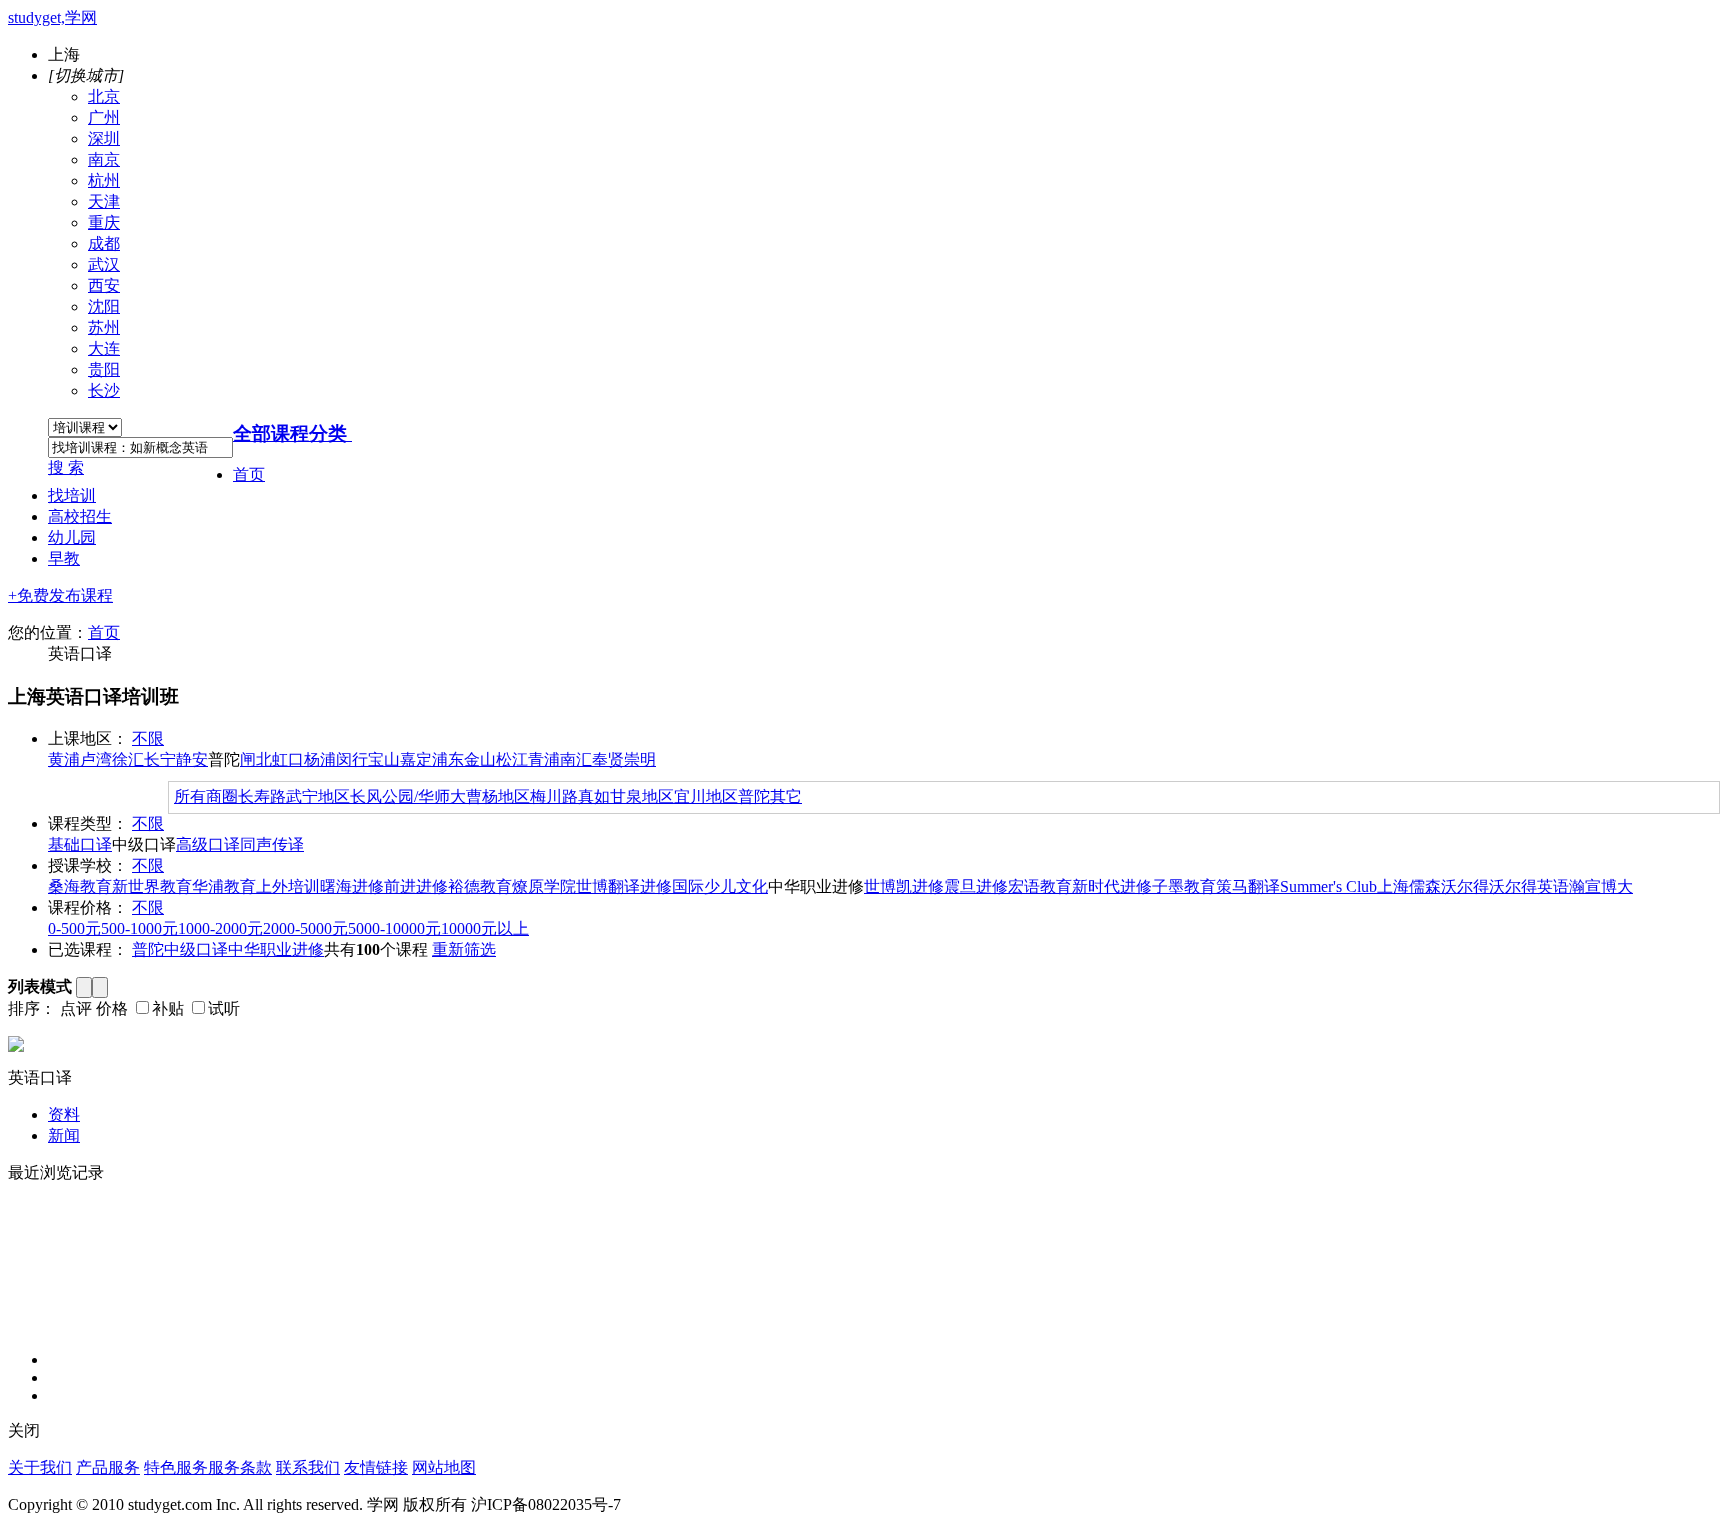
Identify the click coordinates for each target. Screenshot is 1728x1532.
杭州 (104, 180)
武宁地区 (318, 796)
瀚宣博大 (1601, 886)
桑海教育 (80, 886)
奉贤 (608, 759)
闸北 (256, 759)
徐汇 (128, 759)
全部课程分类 (290, 433)
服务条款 (240, 1467)
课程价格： (88, 907)
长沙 (104, 390)
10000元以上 (485, 928)
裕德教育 (480, 886)
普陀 (148, 949)
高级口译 (208, 844)
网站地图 (444, 1467)
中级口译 (196, 949)
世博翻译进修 (624, 886)
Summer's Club (1328, 886)
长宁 (160, 759)
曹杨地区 (498, 796)
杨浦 (320, 759)
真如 (594, 796)
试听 (224, 1008)
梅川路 (554, 796)
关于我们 (40, 1467)
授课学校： (88, 865)
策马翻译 (1248, 886)
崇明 (640, 759)
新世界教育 (152, 886)
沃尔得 (1465, 886)
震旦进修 (976, 886)
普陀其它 (770, 796)
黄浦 (64, 759)
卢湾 (96, 759)
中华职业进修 (276, 949)
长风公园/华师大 (408, 796)
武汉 (104, 264)
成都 (104, 243)
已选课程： (88, 949)
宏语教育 (1040, 886)
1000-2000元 (220, 928)
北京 (104, 96)
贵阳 (104, 369)
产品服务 (108, 1467)
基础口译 (80, 844)
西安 (104, 285)
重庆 (104, 222)
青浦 (544, 759)
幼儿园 (72, 537)
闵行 (352, 759)
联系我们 (308, 1467)
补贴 (168, 1008)
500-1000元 (139, 928)
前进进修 (416, 886)
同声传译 (272, 844)
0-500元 (74, 928)
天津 (104, 201)
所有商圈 (206, 796)
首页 (249, 474)
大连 (104, 348)
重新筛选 (464, 949)
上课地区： (88, 738)
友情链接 (376, 1467)
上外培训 (288, 886)
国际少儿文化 (720, 886)
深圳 (104, 138)
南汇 (576, 759)
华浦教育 (224, 886)
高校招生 (80, 516)
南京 (104, 159)
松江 (512, 759)
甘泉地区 (642, 796)
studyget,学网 (52, 17)
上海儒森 (1409, 886)
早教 (64, 558)
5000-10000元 (394, 928)
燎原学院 (544, 886)
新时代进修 (1112, 886)
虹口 (288, 759)
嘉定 (416, 759)
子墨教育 (1184, 886)
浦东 (448, 759)
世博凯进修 (904, 886)
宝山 (384, 759)
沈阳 (104, 306)
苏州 (104, 327)
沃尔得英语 (1529, 886)
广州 (104, 117)
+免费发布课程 (60, 595)
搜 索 (66, 467)
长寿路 (262, 796)
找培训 (72, 495)
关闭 (24, 1430)
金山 (480, 759)
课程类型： (88, 823)
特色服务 (176, 1467)
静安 (192, 759)
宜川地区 (706, 796)
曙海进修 (352, 886)
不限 (148, 738)
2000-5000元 (305, 928)
